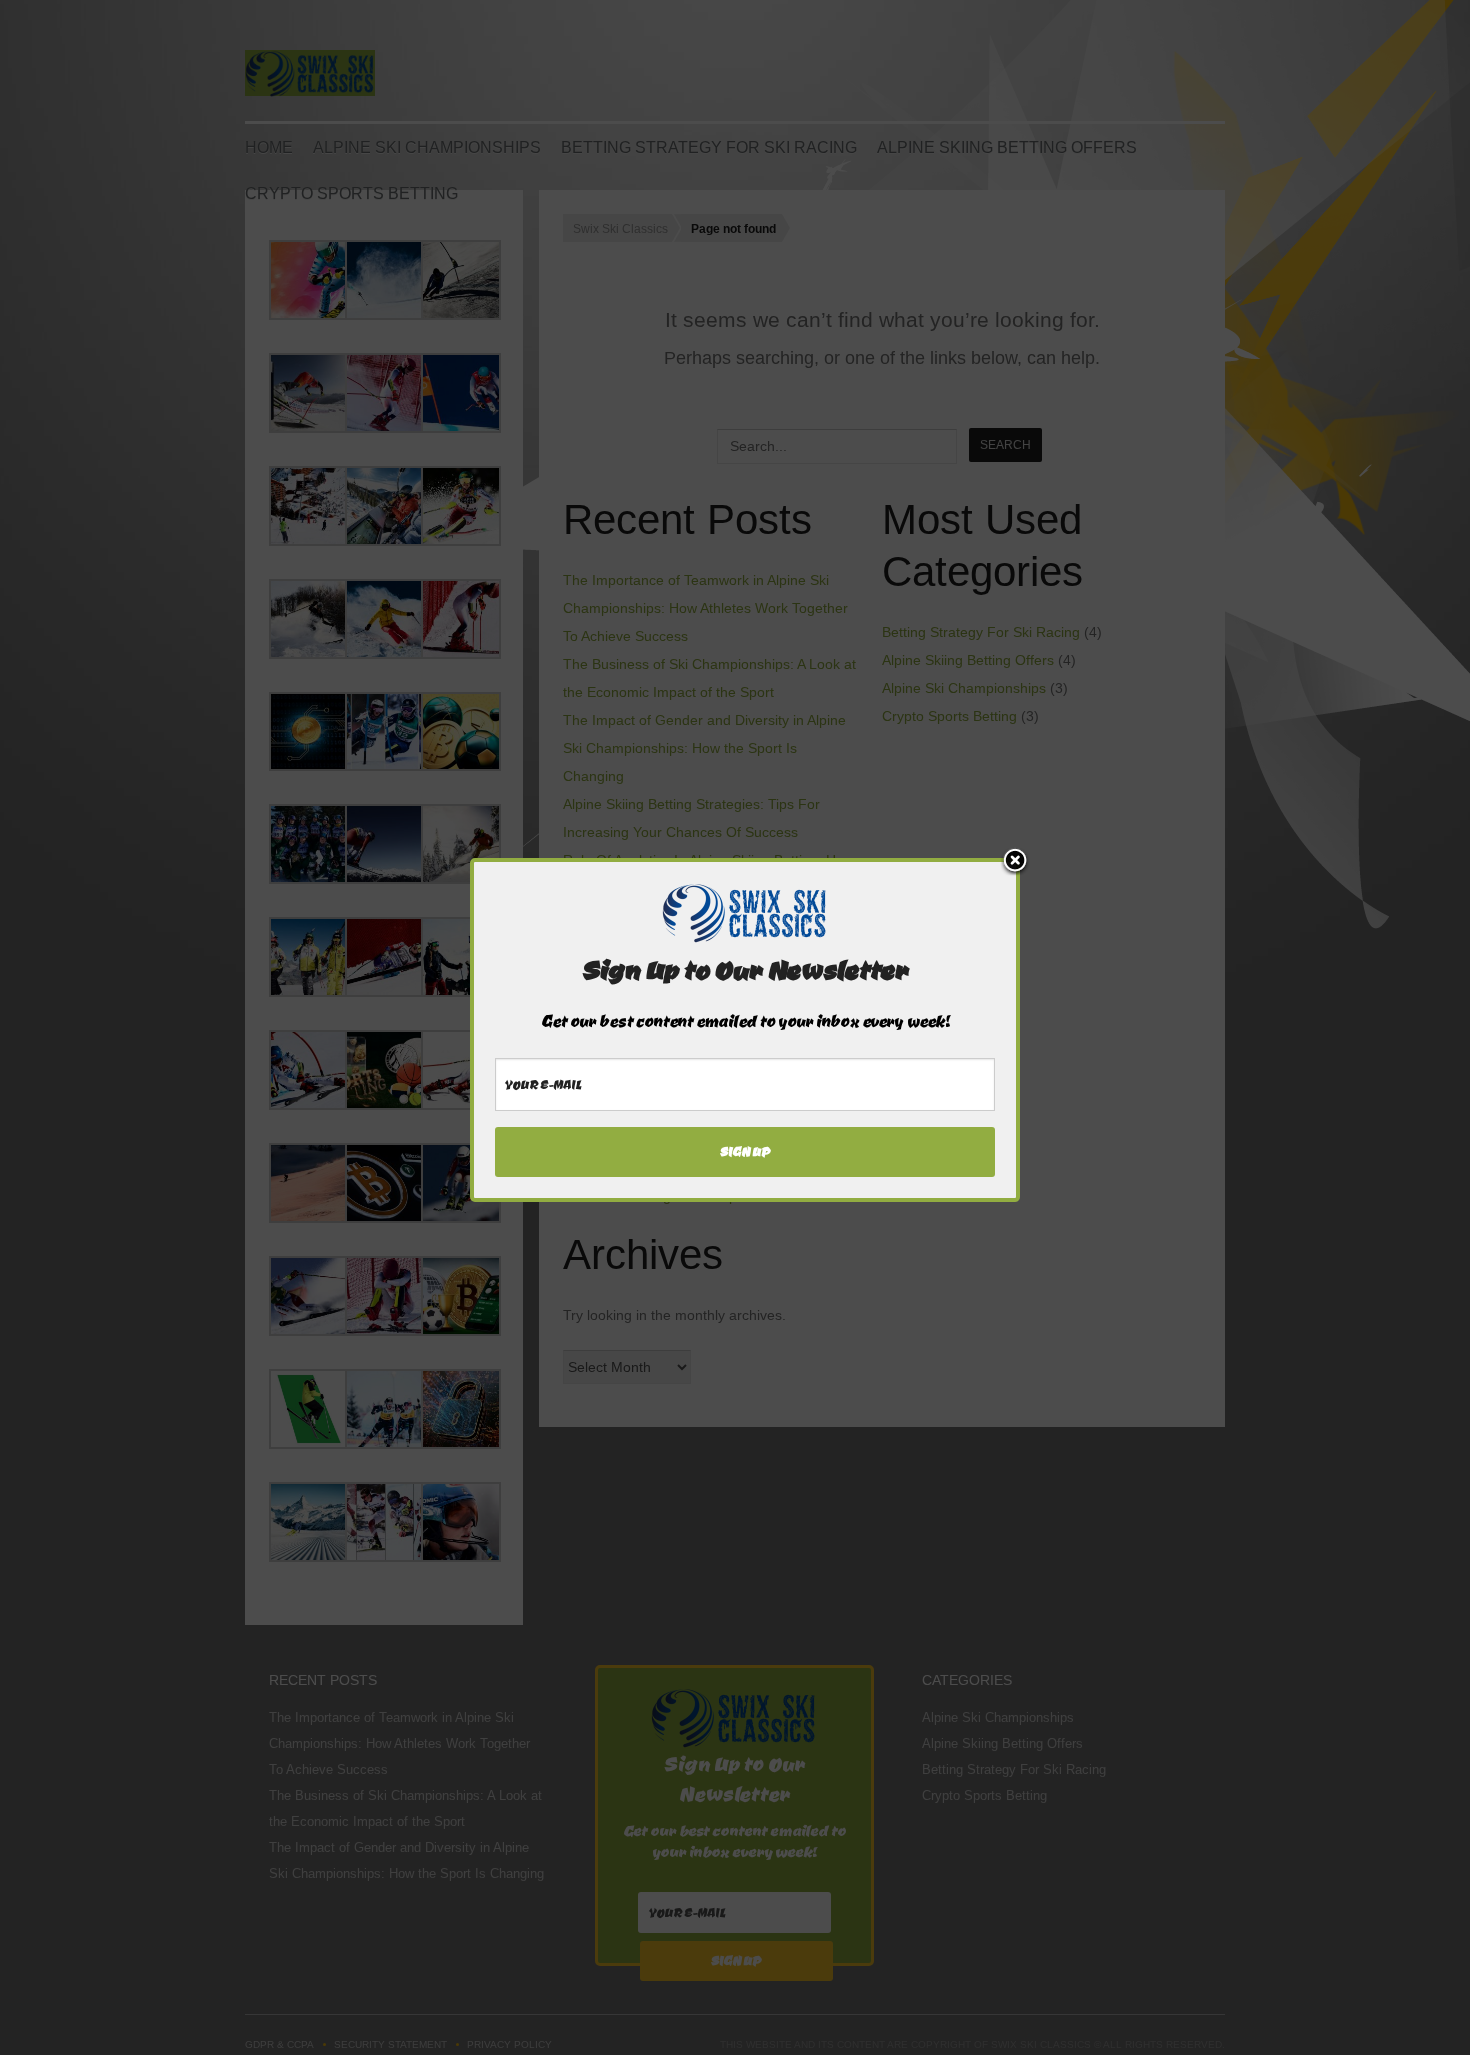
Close (1015, 862)
